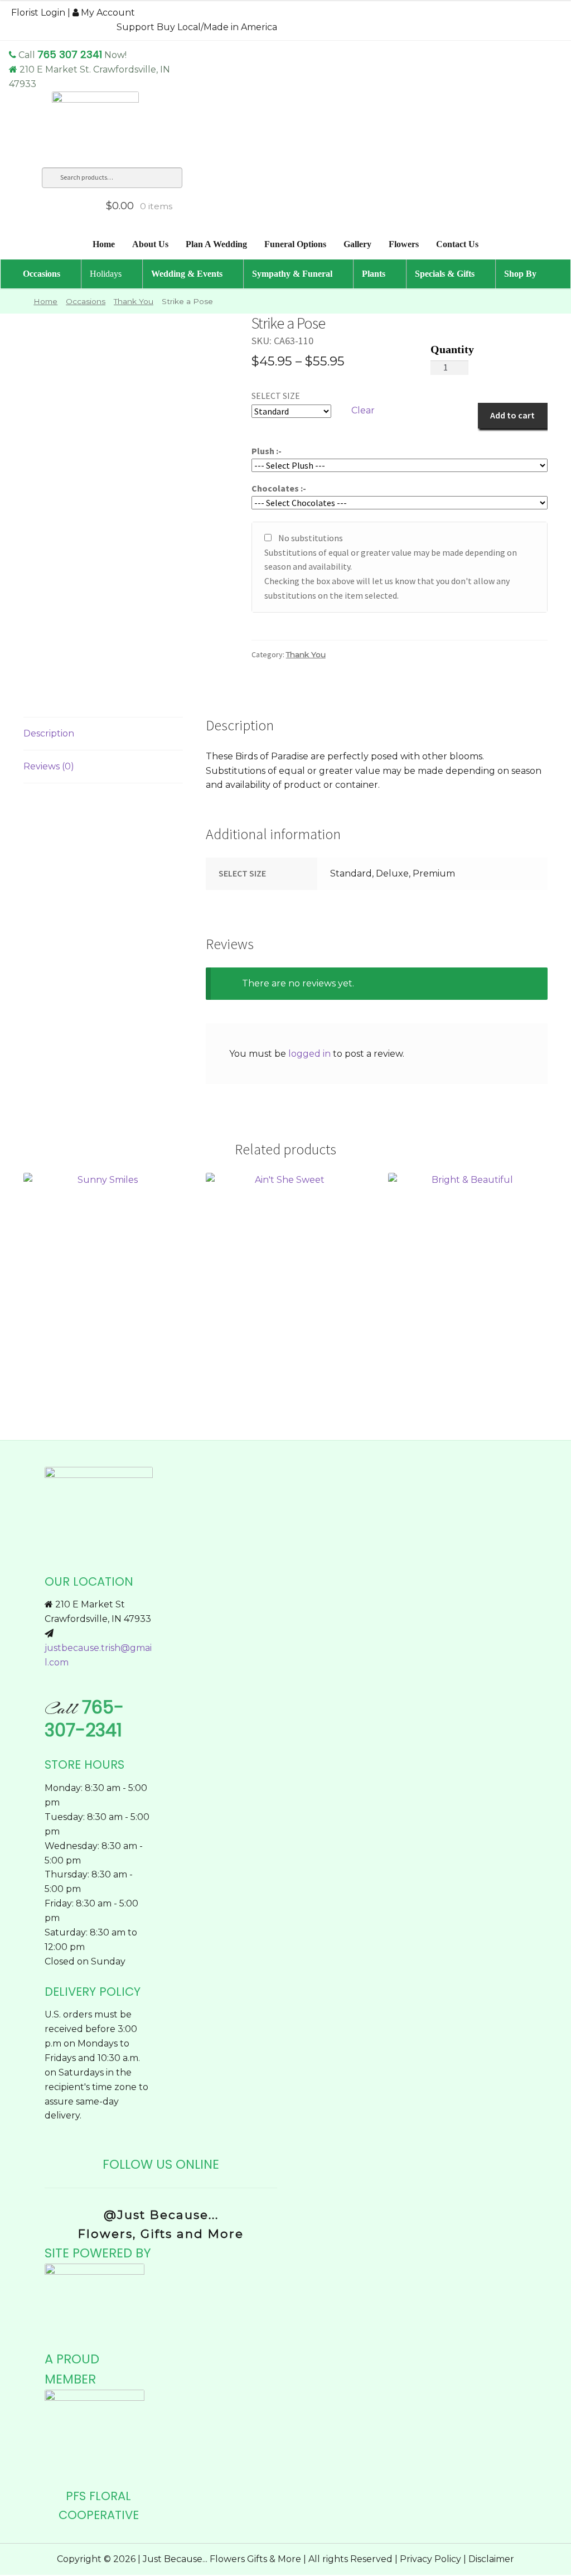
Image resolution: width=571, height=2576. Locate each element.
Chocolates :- (279, 488)
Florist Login (38, 13)
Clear (363, 410)
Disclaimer (491, 2559)
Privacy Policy (430, 2559)
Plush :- (267, 451)
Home (45, 301)
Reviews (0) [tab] (49, 766)
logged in (309, 1054)
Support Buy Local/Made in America (197, 27)
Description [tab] (49, 733)
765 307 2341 (70, 54)
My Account (107, 13)
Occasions (86, 301)
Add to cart (512, 415)
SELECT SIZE (276, 396)
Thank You (134, 301)
